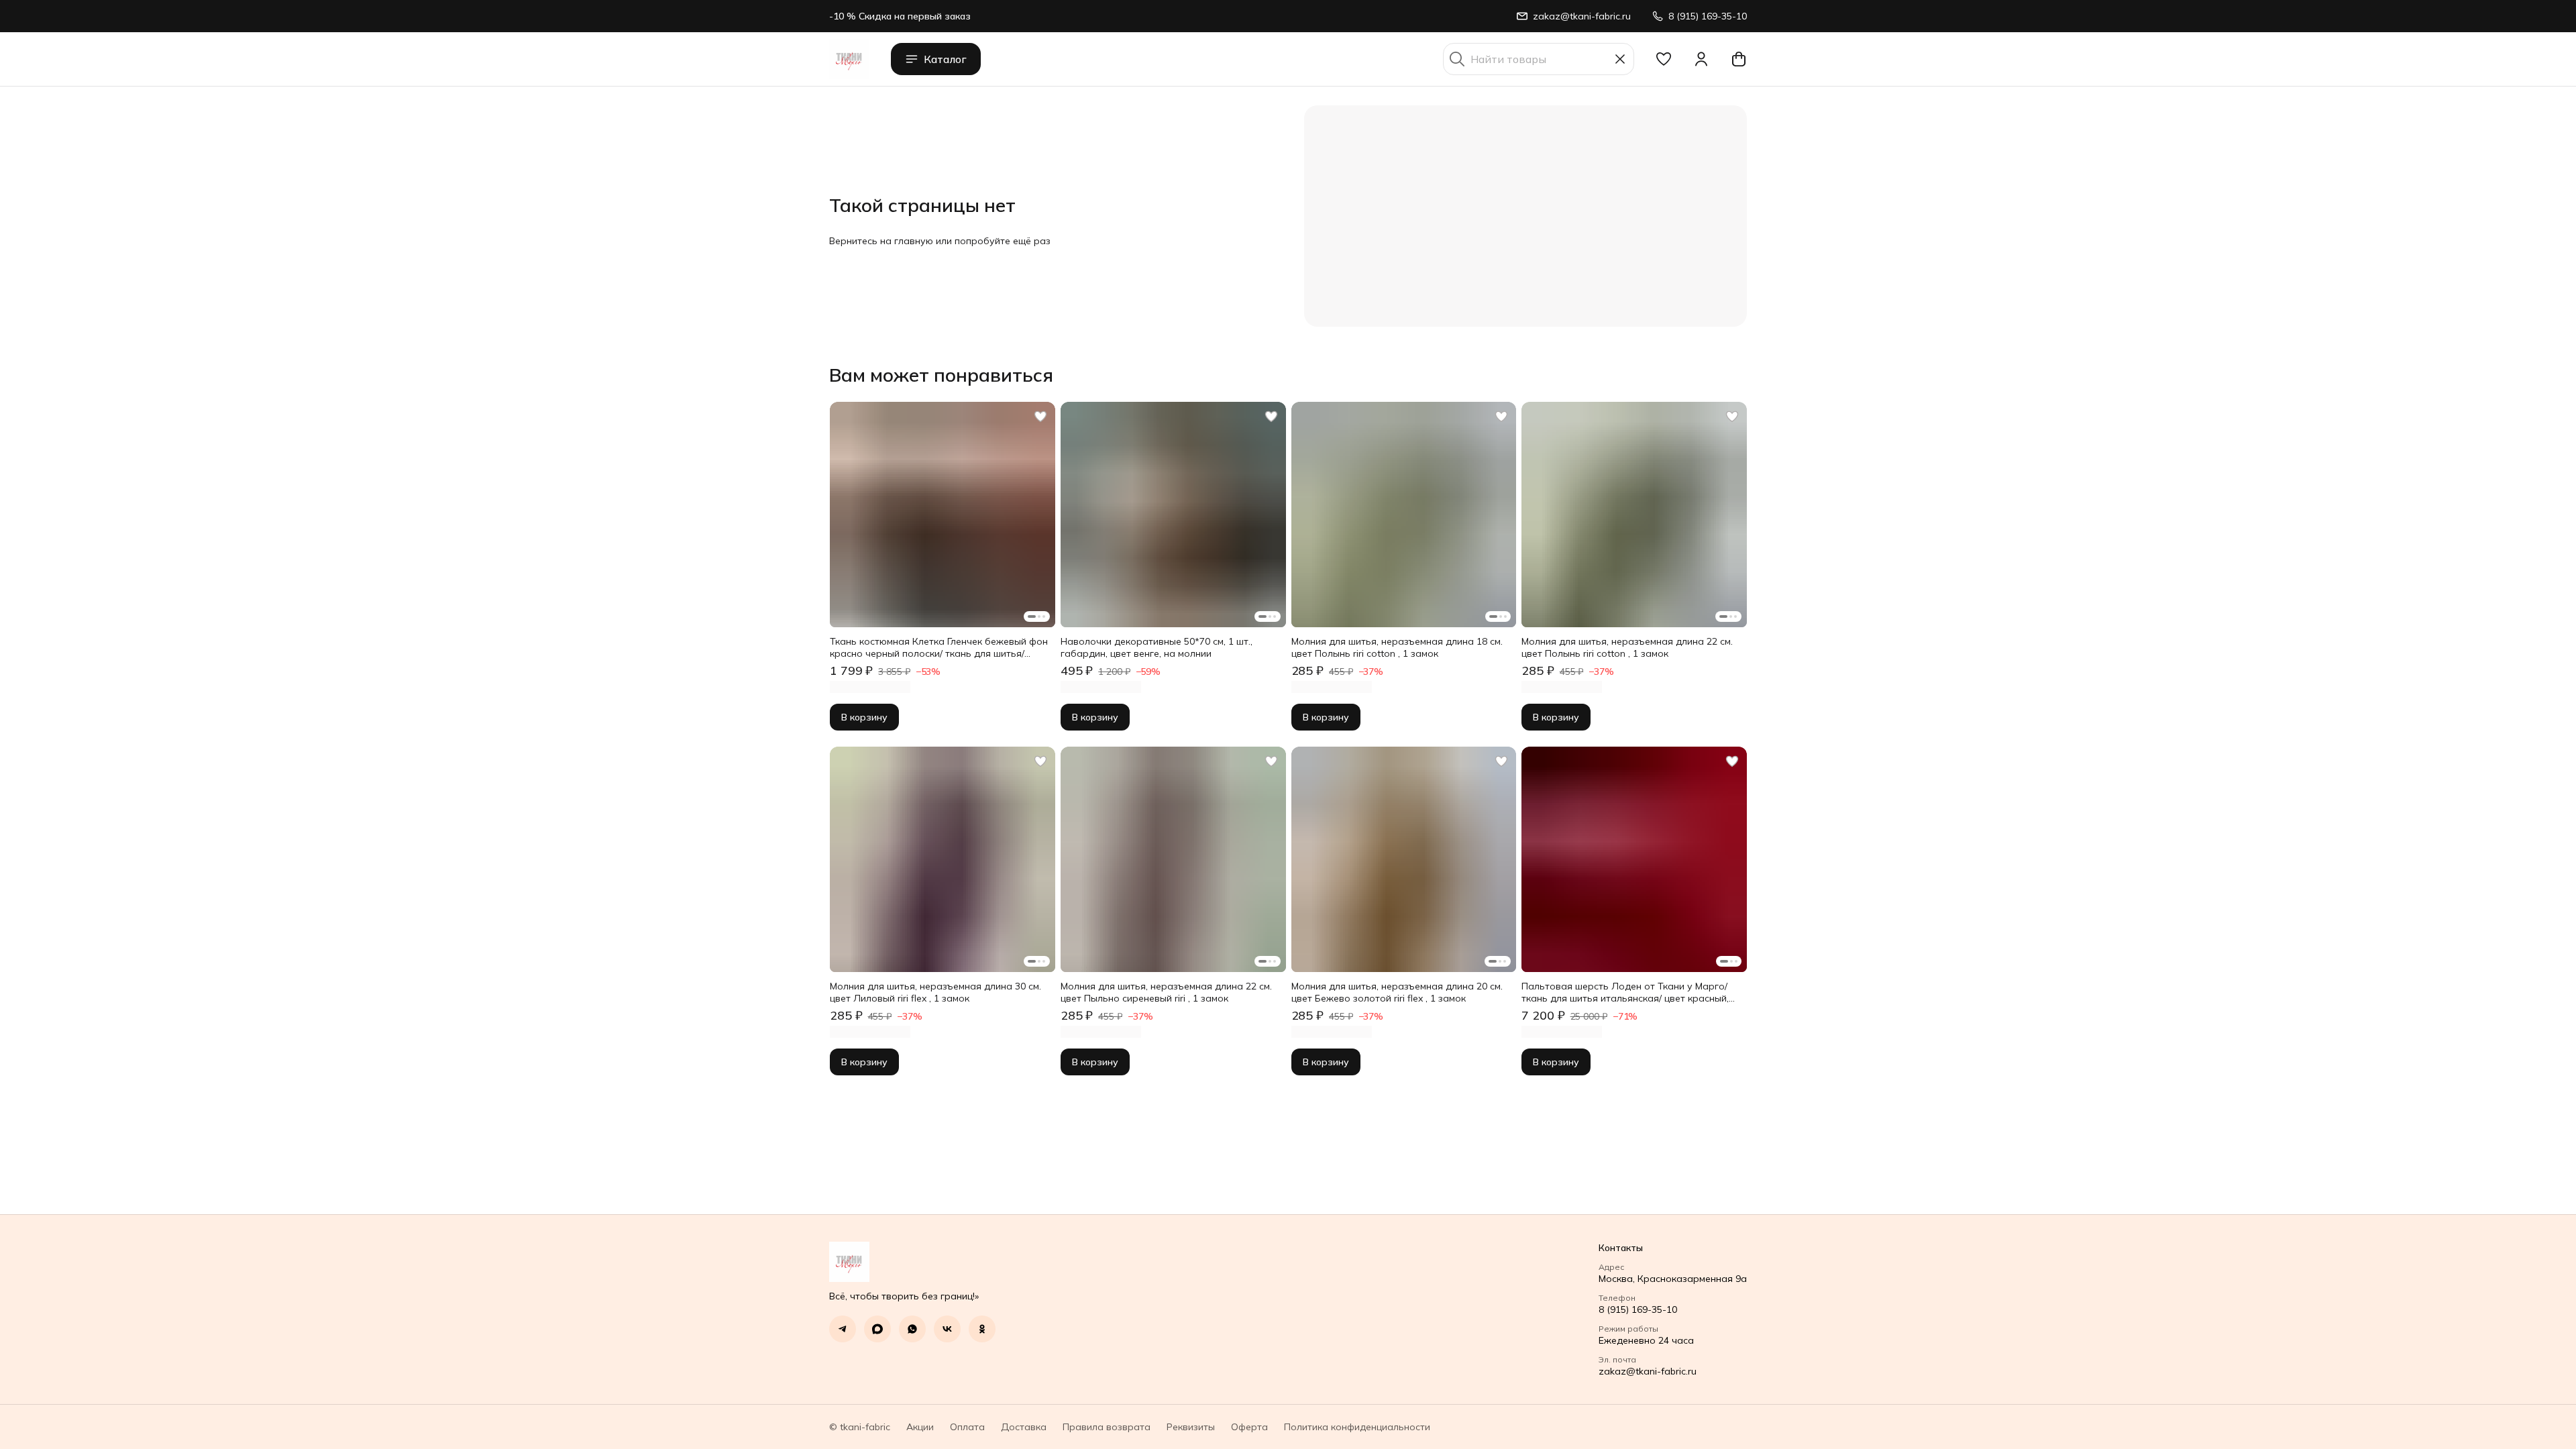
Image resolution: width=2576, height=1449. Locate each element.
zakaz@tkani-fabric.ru (1648, 1371)
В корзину (864, 717)
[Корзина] (1739, 59)
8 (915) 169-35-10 (1638, 1309)
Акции (920, 1427)
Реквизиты (1191, 1427)
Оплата (967, 1427)
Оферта (1249, 1427)
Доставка (1024, 1427)
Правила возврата (1107, 1427)
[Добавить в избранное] (1040, 417)
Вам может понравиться (941, 375)
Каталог (945, 59)
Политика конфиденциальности (1357, 1427)
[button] (1664, 59)
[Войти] (1701, 59)
